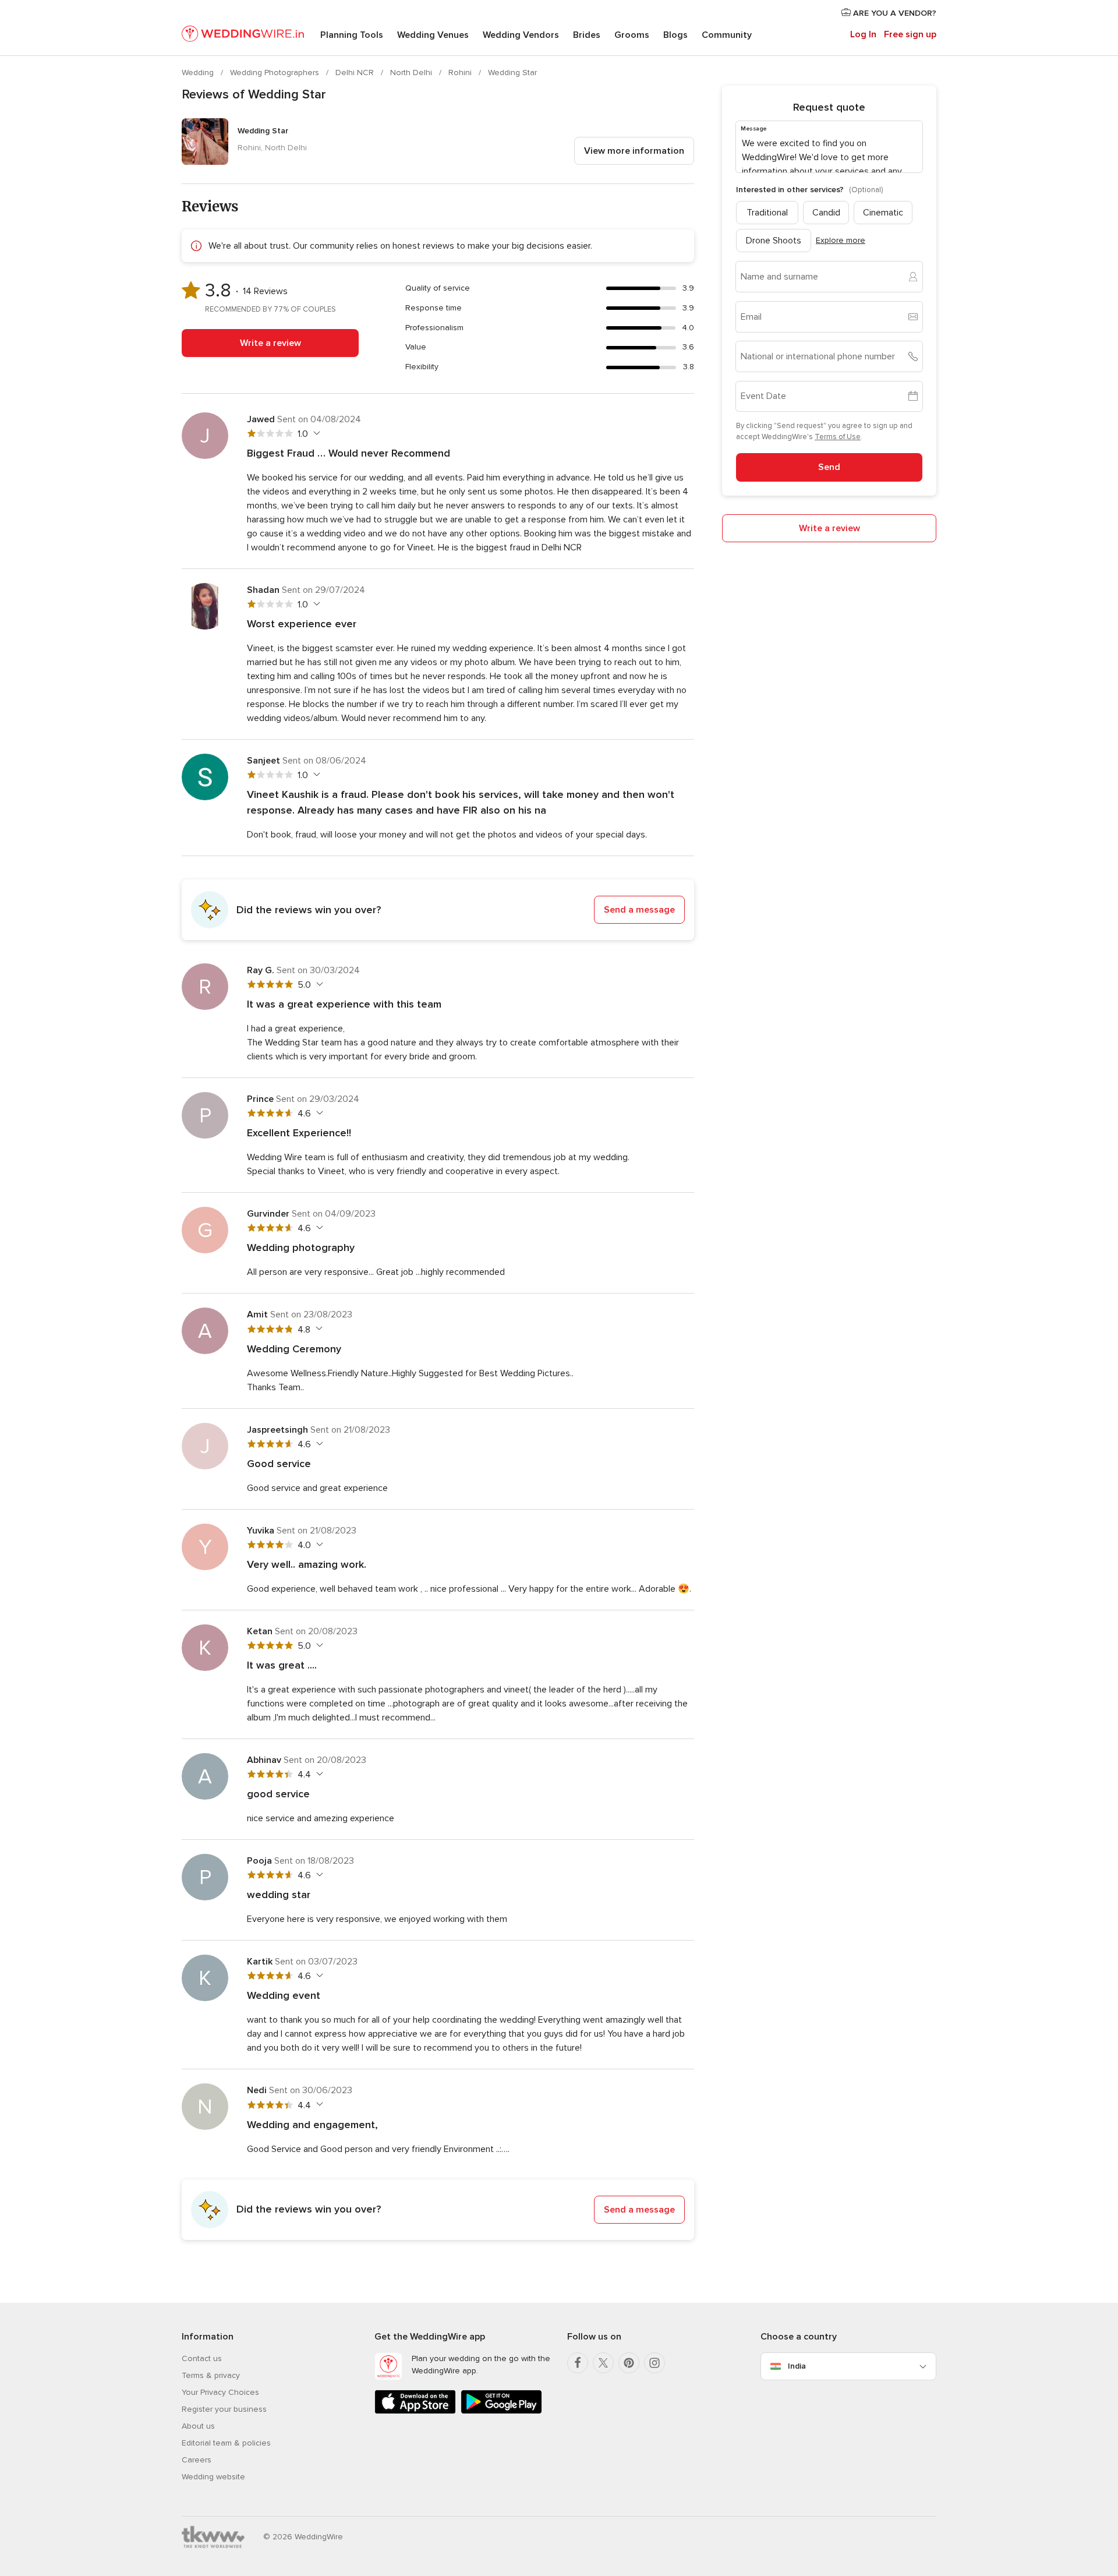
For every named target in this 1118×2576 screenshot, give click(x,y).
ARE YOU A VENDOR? (894, 13)
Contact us (202, 2358)
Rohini (461, 73)
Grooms (632, 35)
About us (198, 2426)
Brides (587, 35)
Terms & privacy (211, 2375)
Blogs (675, 35)
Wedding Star (512, 73)
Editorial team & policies (226, 2443)
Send (829, 467)
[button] (438, 910)
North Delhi (412, 73)
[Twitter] (603, 2363)
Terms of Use (838, 437)
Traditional (767, 212)
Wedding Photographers (276, 73)
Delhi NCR (356, 73)
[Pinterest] (629, 2363)
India (797, 2366)
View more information (634, 151)
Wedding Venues (433, 35)
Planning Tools (352, 35)
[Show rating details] (315, 433)
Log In (863, 34)
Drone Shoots (774, 240)
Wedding (199, 73)
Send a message (639, 910)
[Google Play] (501, 2411)
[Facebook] (578, 2363)
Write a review (270, 343)
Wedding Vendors (521, 35)
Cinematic (883, 212)
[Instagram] (654, 2363)
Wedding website (213, 2477)
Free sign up (910, 34)
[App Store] (415, 2411)
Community (727, 35)
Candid (826, 212)
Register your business (224, 2409)
